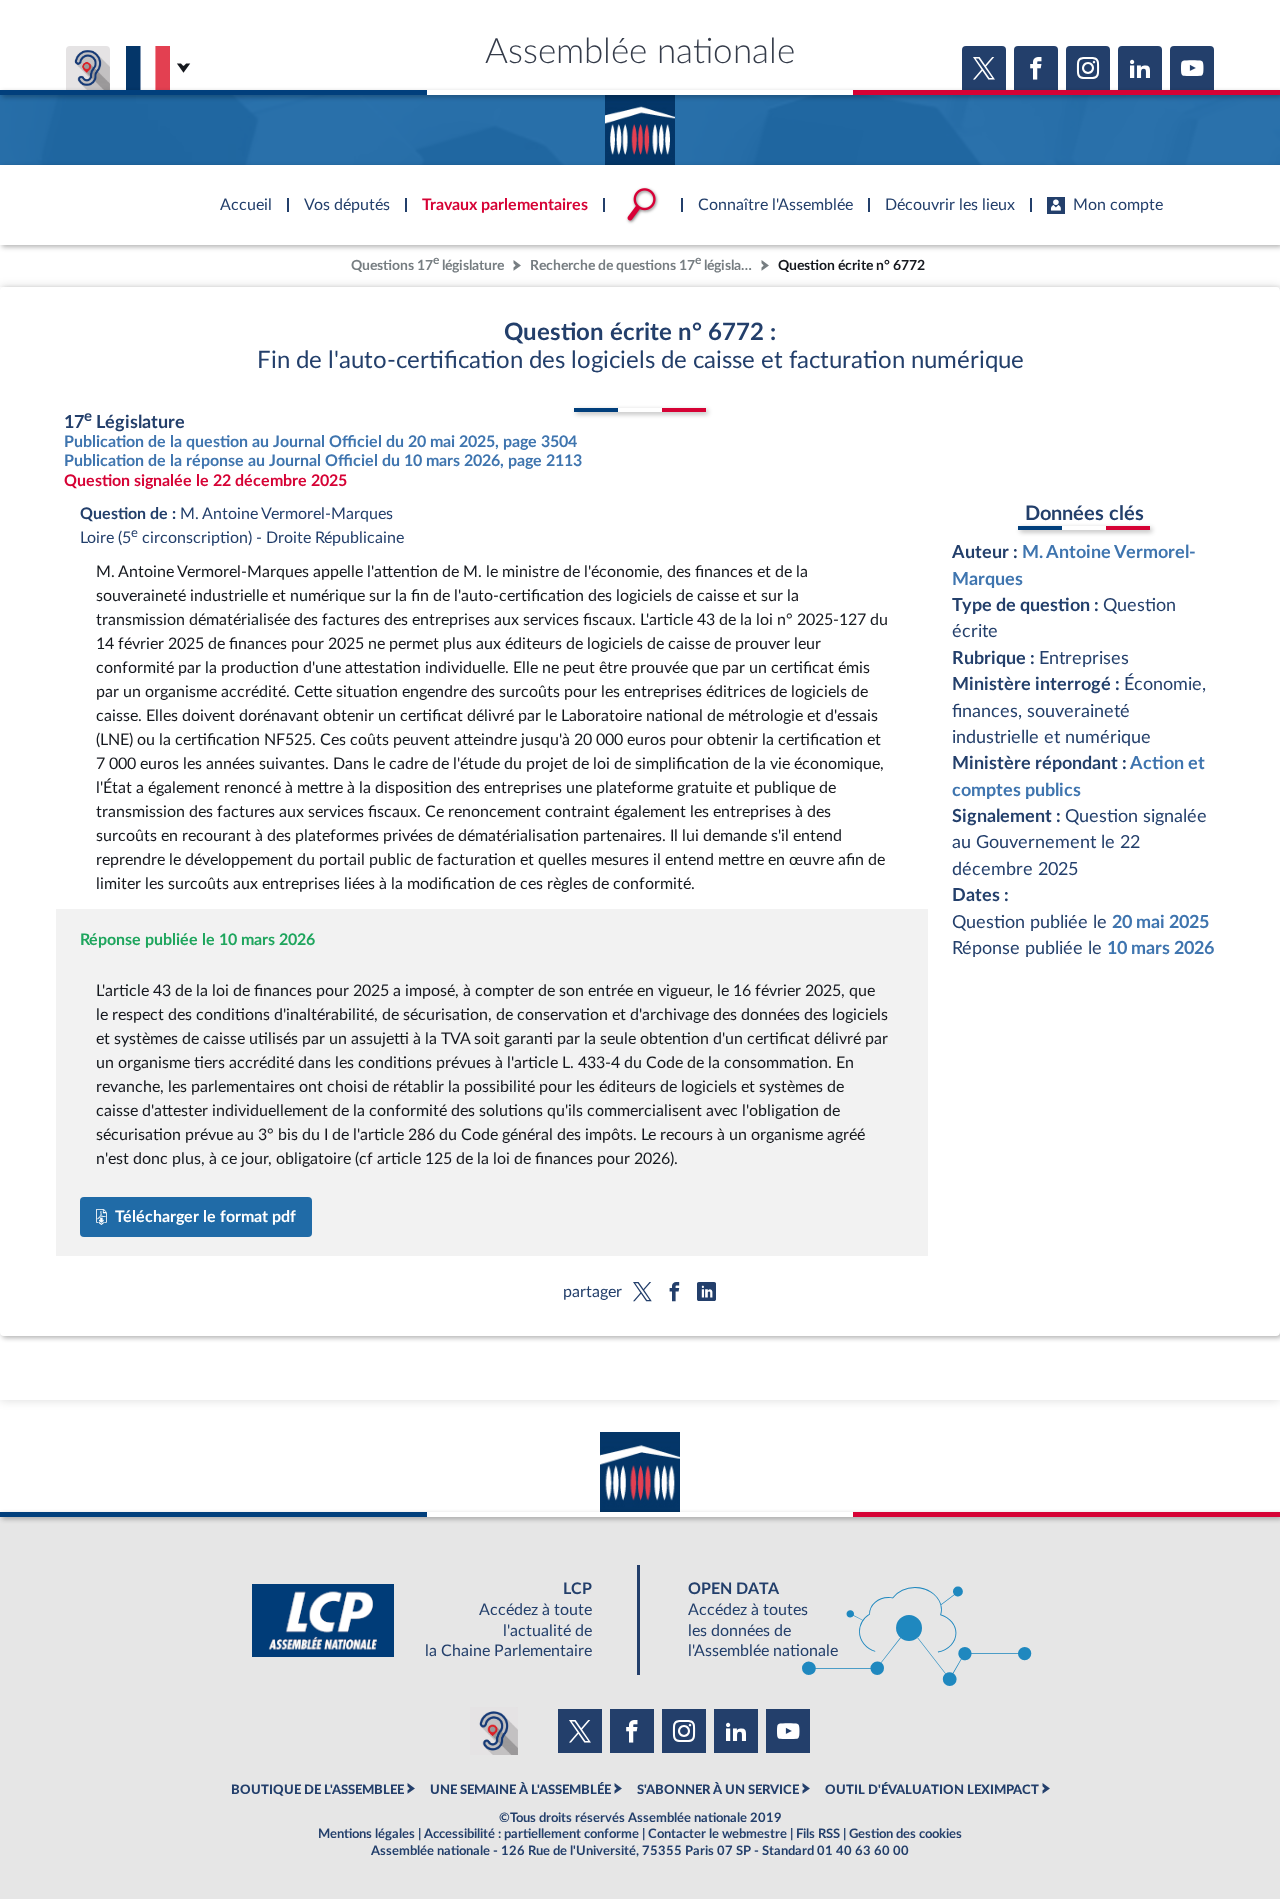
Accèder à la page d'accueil (640, 123)
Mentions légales (366, 1834)
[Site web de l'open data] (842, 1620)
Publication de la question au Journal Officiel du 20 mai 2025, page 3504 (320, 442)
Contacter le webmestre (717, 1834)
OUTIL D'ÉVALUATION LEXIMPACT (932, 1790)
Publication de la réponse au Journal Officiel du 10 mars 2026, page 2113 (323, 461)
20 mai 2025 (1160, 922)
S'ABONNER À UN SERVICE (718, 1790)
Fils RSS (818, 1834)
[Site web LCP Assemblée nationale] (438, 1620)
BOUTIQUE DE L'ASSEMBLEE (317, 1790)
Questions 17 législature (427, 263)
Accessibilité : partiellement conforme (531, 1834)
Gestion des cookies (905, 1834)
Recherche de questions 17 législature (643, 263)
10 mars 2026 (1160, 948)
